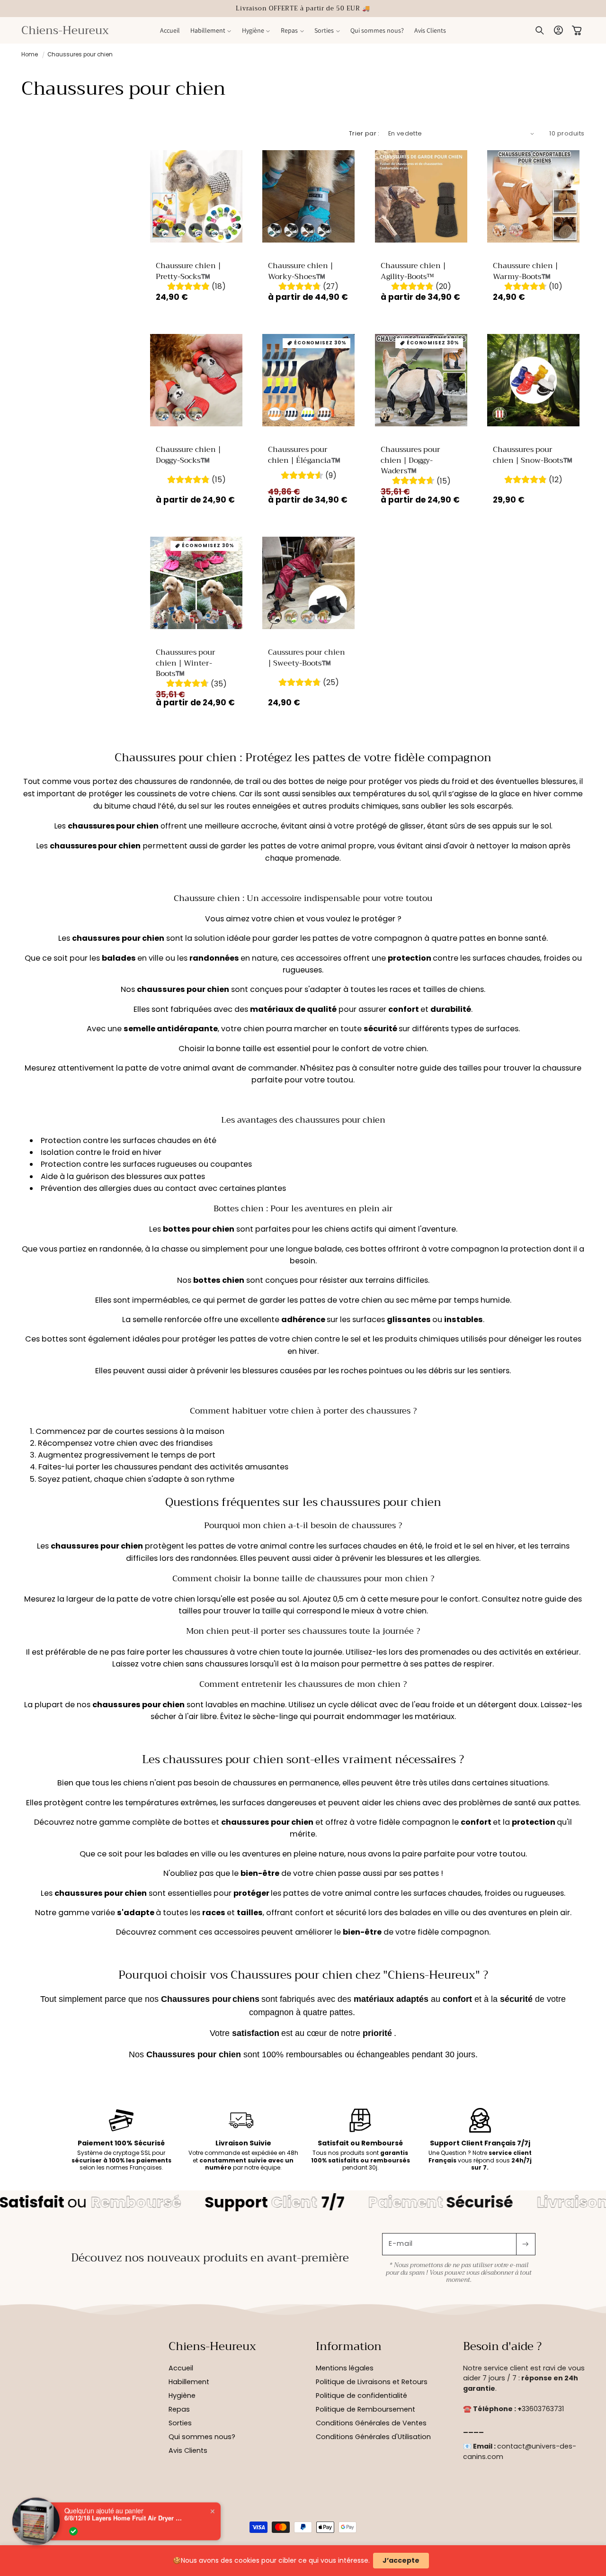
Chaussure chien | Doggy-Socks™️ (188, 455)
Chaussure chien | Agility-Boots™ (413, 271)
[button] (211, 30)
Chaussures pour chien (80, 54)
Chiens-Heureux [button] (212, 2347)
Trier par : (364, 133)
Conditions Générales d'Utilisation (373, 2437)
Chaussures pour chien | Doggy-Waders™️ (410, 461)
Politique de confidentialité (361, 2396)
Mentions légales (345, 2368)
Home (30, 54)
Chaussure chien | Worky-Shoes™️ (301, 271)
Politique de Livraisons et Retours (372, 2382)
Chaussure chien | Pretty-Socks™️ (188, 271)
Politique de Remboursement (365, 2409)
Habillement (189, 2382)
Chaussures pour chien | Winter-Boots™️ (186, 663)
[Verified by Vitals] (73, 2531)
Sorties (180, 2423)
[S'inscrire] (526, 2244)
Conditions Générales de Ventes (371, 2423)
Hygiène (182, 2396)
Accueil (181, 2368)
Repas (179, 2409)
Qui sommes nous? (202, 2437)
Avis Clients (188, 2450)
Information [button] (349, 2347)
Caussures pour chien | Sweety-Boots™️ (307, 658)
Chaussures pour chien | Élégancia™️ (304, 455)
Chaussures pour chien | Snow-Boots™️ (532, 455)
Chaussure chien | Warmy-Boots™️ (525, 271)
